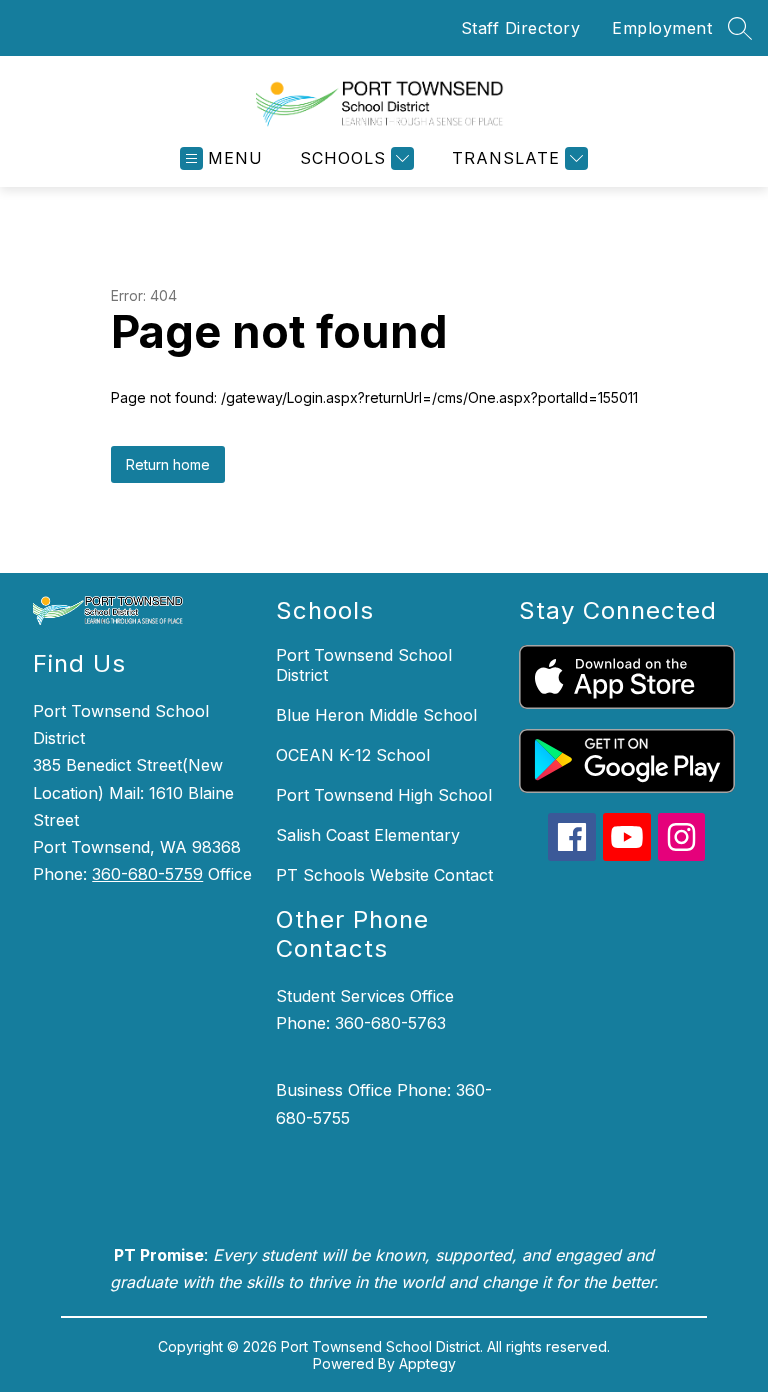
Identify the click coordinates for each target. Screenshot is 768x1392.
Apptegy (427, 1363)
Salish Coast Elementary (368, 835)
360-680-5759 (147, 874)
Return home (168, 464)
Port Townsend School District (364, 665)
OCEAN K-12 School (353, 755)
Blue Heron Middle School (376, 715)
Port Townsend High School (384, 795)
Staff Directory (521, 28)
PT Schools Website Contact (384, 875)
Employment (662, 28)
